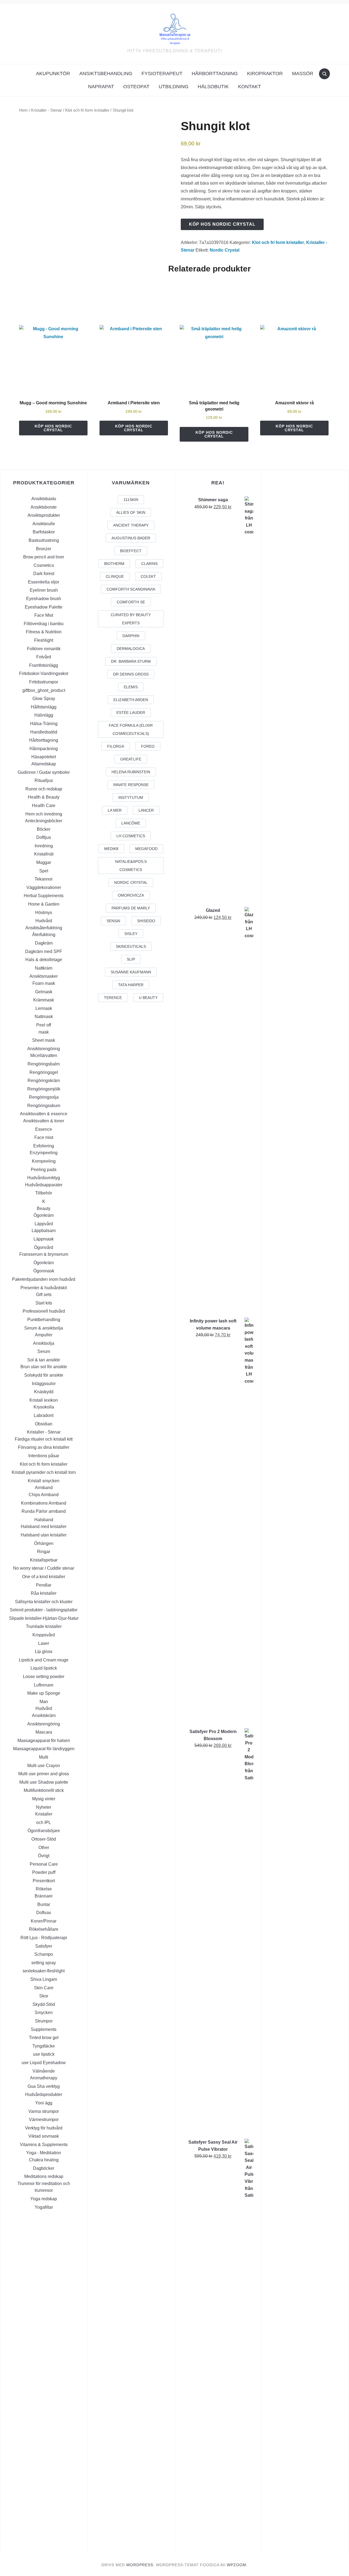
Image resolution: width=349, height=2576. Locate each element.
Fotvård (44, 657)
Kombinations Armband (44, 1503)
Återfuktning (44, 935)
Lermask (44, 1008)
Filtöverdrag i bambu (44, 624)
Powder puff (44, 1872)
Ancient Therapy (131, 525)
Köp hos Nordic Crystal (222, 224)
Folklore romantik (44, 649)
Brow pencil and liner (44, 557)
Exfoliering (44, 1146)
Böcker (44, 829)
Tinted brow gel (44, 2038)
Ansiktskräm (44, 1715)
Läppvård (44, 1224)
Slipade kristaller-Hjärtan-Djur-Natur (44, 1618)
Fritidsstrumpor (44, 682)
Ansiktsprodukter (44, 515)
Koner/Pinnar (44, 1921)
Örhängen (44, 1543)
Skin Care (44, 1988)
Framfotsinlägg (44, 665)
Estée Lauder (131, 713)
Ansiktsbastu (44, 499)
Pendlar (44, 1585)
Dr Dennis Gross (131, 674)
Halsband (44, 1520)
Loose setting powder (44, 1677)
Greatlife (131, 759)
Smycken (44, 2013)
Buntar (44, 1904)
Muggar (44, 862)
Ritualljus (44, 780)
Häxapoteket (44, 757)
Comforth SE (131, 602)
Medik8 (111, 849)
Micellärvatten (44, 1055)
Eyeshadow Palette (44, 607)
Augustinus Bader (131, 538)
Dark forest (44, 574)
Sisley (131, 934)
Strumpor (44, 2021)
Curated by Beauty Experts (131, 619)
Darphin (131, 636)
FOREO (148, 746)
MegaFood (146, 849)
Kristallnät (44, 854)
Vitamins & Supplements (44, 2145)
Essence (44, 1129)
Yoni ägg (44, 2103)
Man (44, 1702)
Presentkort (44, 1881)
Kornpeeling (44, 1161)
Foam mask (44, 983)
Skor (44, 1996)
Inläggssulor (44, 1384)
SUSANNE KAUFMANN (131, 972)
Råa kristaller (44, 1593)
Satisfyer (44, 1946)
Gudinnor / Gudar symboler (44, 772)
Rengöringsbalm (44, 1064)
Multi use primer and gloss (44, 1774)
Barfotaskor (44, 532)
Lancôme (131, 823)
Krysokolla (44, 1407)
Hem (23, 110)
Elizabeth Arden (131, 700)
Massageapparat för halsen (44, 1741)
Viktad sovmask (44, 2136)
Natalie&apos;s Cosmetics (131, 866)
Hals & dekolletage (44, 960)
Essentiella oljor (44, 582)
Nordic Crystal (225, 250)
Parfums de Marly (131, 908)
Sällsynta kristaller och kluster (44, 1602)
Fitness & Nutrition (44, 632)
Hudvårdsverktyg (44, 1178)
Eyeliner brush (44, 590)
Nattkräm (44, 968)
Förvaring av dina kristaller (44, 1447)
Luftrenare (44, 1685)
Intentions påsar (44, 1456)
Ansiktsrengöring (44, 1049)
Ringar (44, 1552)
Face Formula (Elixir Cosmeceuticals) (131, 729)
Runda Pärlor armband (44, 1511)
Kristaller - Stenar (46, 110)
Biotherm (114, 564)
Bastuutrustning (44, 540)
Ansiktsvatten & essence (44, 1114)
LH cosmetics (131, 836)
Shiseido (146, 921)
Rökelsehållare (44, 1929)
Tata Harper (131, 985)
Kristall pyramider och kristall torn (44, 1472)
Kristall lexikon (44, 1400)
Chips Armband (44, 1495)
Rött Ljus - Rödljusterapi (44, 1938)
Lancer (146, 810)
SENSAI (113, 921)
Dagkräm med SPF (44, 951)
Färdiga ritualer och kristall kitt (44, 1439)
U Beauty (148, 998)
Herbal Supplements (44, 896)
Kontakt (249, 87)
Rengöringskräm (44, 1081)
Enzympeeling (44, 1153)
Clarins (149, 564)
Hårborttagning (215, 74)
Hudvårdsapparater (44, 1185)
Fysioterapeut (162, 74)
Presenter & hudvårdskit (44, 1288)
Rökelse (44, 1889)
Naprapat (101, 87)
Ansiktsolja (44, 1343)
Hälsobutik (213, 87)
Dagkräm (44, 943)
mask (44, 1032)
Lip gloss (44, 1651)
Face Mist (44, 615)
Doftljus (44, 837)
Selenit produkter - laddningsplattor (44, 1610)
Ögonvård (44, 1247)
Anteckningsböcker (44, 821)
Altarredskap (44, 764)
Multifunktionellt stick (44, 1790)
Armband (44, 1488)
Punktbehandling (44, 1320)
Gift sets (44, 1295)
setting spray (44, 1963)
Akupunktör (53, 74)
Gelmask (44, 992)
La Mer (115, 810)
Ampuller (44, 1335)
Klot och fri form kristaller (87, 110)
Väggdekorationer (44, 887)
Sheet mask (44, 1040)
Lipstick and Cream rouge (44, 1660)
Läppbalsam (44, 1231)
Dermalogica (131, 649)
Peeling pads (44, 1170)
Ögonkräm (44, 1215)
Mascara (44, 1732)
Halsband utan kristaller (44, 1535)
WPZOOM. (237, 2565)
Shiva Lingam (44, 1979)
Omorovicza (131, 895)
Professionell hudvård (44, 1311)
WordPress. (140, 2565)
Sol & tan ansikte (44, 1360)
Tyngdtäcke (44, 2046)
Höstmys (44, 913)
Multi (44, 1757)
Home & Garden (44, 904)
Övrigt (44, 1856)
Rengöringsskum (44, 1106)
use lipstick (44, 2054)
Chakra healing (44, 2160)
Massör (303, 74)
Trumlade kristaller (44, 1626)
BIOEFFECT (131, 551)
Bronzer (44, 549)
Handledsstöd (44, 732)
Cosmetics (44, 565)
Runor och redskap (44, 789)
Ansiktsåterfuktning (44, 928)
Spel (44, 871)
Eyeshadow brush (44, 599)
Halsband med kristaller (44, 1527)
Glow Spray (44, 699)
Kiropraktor (265, 74)
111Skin (131, 500)
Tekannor (44, 879)
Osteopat (136, 87)
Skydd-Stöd (44, 2004)
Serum (44, 1351)
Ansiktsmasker (44, 976)
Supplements (44, 2029)
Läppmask (44, 1239)
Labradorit (44, 1415)
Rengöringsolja (44, 1097)
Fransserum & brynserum (44, 1254)
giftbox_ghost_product (44, 690)
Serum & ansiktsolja (44, 1328)
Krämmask (44, 1000)
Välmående (44, 2071)
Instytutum (131, 797)
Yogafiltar (44, 2207)
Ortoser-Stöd (44, 1839)
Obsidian (44, 1424)
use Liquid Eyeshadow (44, 2063)
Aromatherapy (44, 2078)
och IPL (44, 1822)
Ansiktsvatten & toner (44, 1121)
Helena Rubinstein (131, 772)
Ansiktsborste (44, 507)
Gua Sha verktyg (44, 2086)
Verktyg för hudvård (44, 2128)
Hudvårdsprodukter (44, 2094)
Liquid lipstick (44, 1668)
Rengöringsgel (44, 1072)
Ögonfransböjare (44, 1831)
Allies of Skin (131, 512)
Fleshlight (44, 640)
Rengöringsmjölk (44, 1089)
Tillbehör (44, 1193)
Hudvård (44, 921)
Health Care (44, 806)
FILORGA (116, 746)
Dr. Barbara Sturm (131, 661)
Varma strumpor (44, 2111)
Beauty (44, 1208)
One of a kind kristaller (44, 1577)
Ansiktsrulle (44, 524)
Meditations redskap (44, 2176)
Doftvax (44, 1913)
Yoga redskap (44, 2199)
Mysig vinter (44, 1799)
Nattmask (44, 1017)
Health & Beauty (44, 797)
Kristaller (44, 1814)
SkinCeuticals (131, 946)
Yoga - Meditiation (44, 2153)
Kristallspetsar (44, 1560)
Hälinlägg (44, 715)
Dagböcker (44, 2168)
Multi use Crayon (44, 1766)
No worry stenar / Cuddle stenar (44, 1568)
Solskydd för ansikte (44, 1375)
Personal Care (44, 1864)
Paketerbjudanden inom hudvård (44, 1279)
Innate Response (131, 785)
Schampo (44, 1954)
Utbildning (174, 87)
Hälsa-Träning (44, 724)
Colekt (148, 576)
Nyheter (44, 1807)
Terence (113, 998)
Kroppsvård (44, 1635)
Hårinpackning (44, 749)
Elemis (131, 687)
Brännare (44, 1896)
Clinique (115, 576)
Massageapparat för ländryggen (44, 1749)
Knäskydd (44, 1392)
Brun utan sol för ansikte (44, 1367)
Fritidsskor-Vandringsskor (44, 673)
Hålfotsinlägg (44, 707)
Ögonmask (44, 1271)
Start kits (44, 1303)
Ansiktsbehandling (106, 74)
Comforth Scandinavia (131, 589)
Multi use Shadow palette (44, 1782)
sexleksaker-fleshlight (44, 1971)
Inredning (44, 846)
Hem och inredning (44, 814)
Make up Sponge (44, 1693)
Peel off (44, 1025)
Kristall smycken (44, 1481)
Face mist (44, 1137)
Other (44, 1848)
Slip (131, 959)
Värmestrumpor (44, 2120)
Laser (44, 1643)
